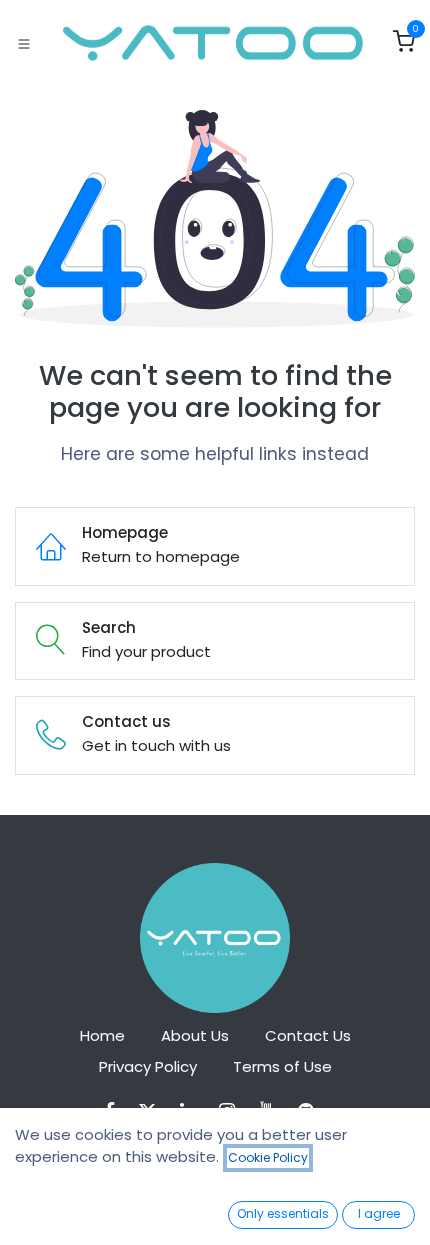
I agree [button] (379, 1213)
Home (102, 1035)
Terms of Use (282, 1066)
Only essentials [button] (283, 1213)
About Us (195, 1035)
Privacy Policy (148, 1066)
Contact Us (308, 1035)
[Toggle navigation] (24, 43)
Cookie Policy (268, 1157)
